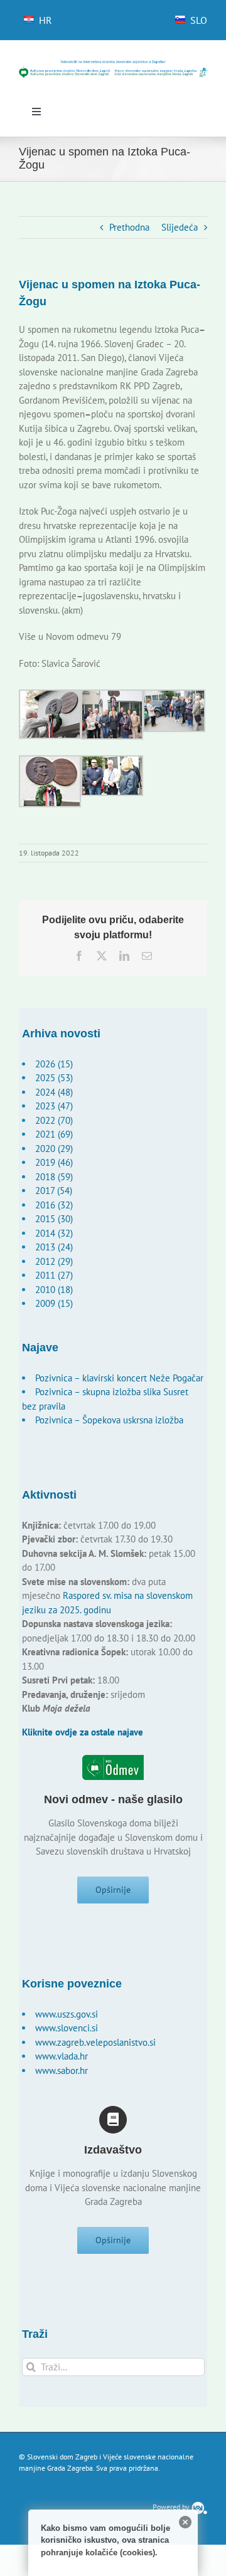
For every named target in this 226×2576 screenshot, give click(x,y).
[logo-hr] (113, 64)
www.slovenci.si (67, 2028)
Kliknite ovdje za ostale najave (83, 1732)
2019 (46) (54, 1162)
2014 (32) (54, 1233)
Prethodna (129, 227)
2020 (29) (54, 1149)
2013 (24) (54, 1247)
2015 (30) (54, 1219)
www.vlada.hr (62, 2056)
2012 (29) (54, 1261)
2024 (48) (54, 1092)
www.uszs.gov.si (67, 2014)
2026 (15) (54, 1064)
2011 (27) (54, 1275)
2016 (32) (54, 1205)
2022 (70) (54, 1120)
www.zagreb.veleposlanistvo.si (95, 2042)
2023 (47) (54, 1106)
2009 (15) (54, 1303)
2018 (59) (54, 1177)
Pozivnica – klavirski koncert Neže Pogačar (119, 1378)
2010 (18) (54, 1290)
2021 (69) (54, 1134)
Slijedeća (180, 227)
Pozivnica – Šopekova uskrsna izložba (109, 1420)
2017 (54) (54, 1191)
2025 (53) (54, 1078)
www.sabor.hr (62, 2071)
